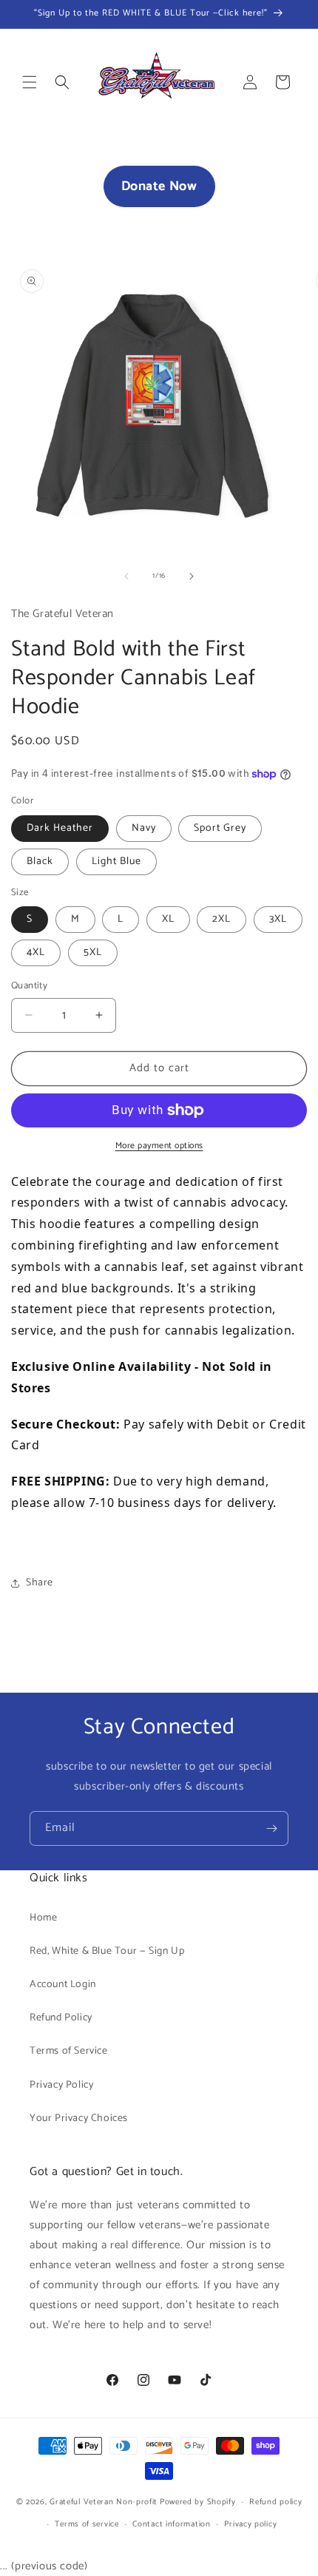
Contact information (171, 2524)
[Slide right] (192, 576)
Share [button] (40, 1583)
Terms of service (87, 2524)
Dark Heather (60, 828)
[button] (30, 82)
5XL (93, 952)
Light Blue (116, 862)
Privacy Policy (61, 2085)
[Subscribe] (271, 1828)
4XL (36, 952)
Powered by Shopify (198, 2502)
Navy (144, 828)
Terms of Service (69, 2051)
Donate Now (159, 186)
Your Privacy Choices (79, 2118)
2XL (221, 919)
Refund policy (275, 2502)
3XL (278, 919)
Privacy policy (250, 2524)
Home (43, 1918)
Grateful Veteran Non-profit (104, 2502)
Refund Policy (61, 2018)
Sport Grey (220, 828)
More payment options (159, 1146)
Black (40, 862)
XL (168, 919)
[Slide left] (126, 576)
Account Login (63, 1985)
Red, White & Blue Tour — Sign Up (107, 1951)
